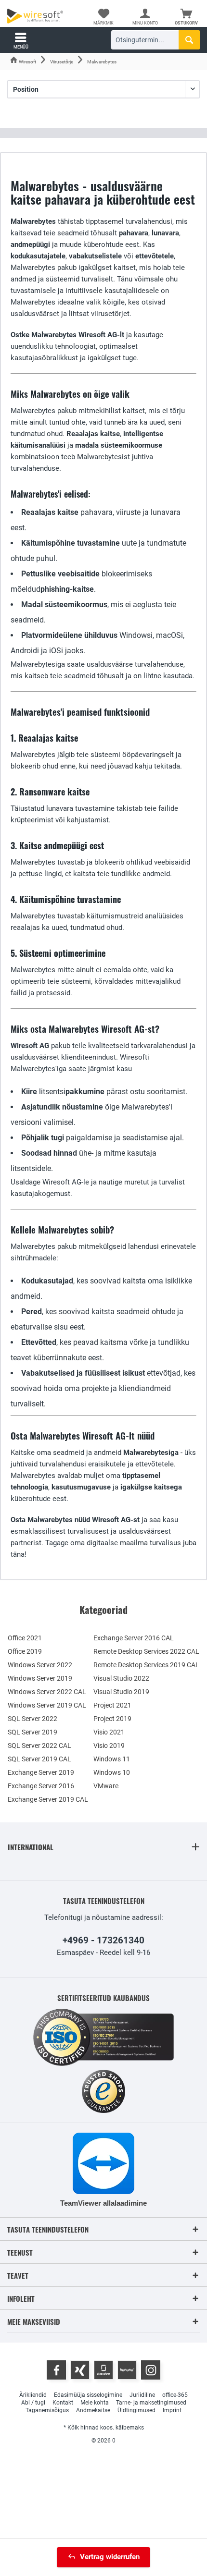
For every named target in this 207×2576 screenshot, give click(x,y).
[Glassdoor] (103, 2370)
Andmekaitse (93, 2410)
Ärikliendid (33, 2395)
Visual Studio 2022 (121, 1678)
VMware (106, 1786)
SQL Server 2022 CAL (39, 1746)
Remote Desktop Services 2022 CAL (146, 1651)
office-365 (175, 2395)
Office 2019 (25, 1651)
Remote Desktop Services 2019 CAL (146, 1665)
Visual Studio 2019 (121, 1692)
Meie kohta (95, 2403)
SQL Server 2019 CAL (39, 1759)
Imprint (172, 2410)
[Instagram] (151, 2370)
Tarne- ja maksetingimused (151, 2403)
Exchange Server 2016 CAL (134, 1638)
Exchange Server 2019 (41, 1772)
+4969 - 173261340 (103, 1940)
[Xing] (80, 2370)
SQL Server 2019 (32, 1732)
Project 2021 (112, 1705)
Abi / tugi (33, 2403)
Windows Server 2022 (40, 1665)
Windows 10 (112, 1772)
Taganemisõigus (47, 2410)
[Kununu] (127, 2370)
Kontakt (63, 2403)
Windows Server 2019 (40, 1678)
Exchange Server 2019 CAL (48, 1799)
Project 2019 (112, 1719)
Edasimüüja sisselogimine (88, 2395)
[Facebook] (56, 2370)
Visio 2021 (109, 1732)
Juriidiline (142, 2395)
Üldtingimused (136, 2410)
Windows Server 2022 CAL (47, 1692)
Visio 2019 (109, 1746)
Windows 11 (112, 1759)
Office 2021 (25, 1638)
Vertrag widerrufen (110, 2557)
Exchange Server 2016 (41, 1786)
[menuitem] (186, 17)
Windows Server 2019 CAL (47, 1705)
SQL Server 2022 (32, 1719)
